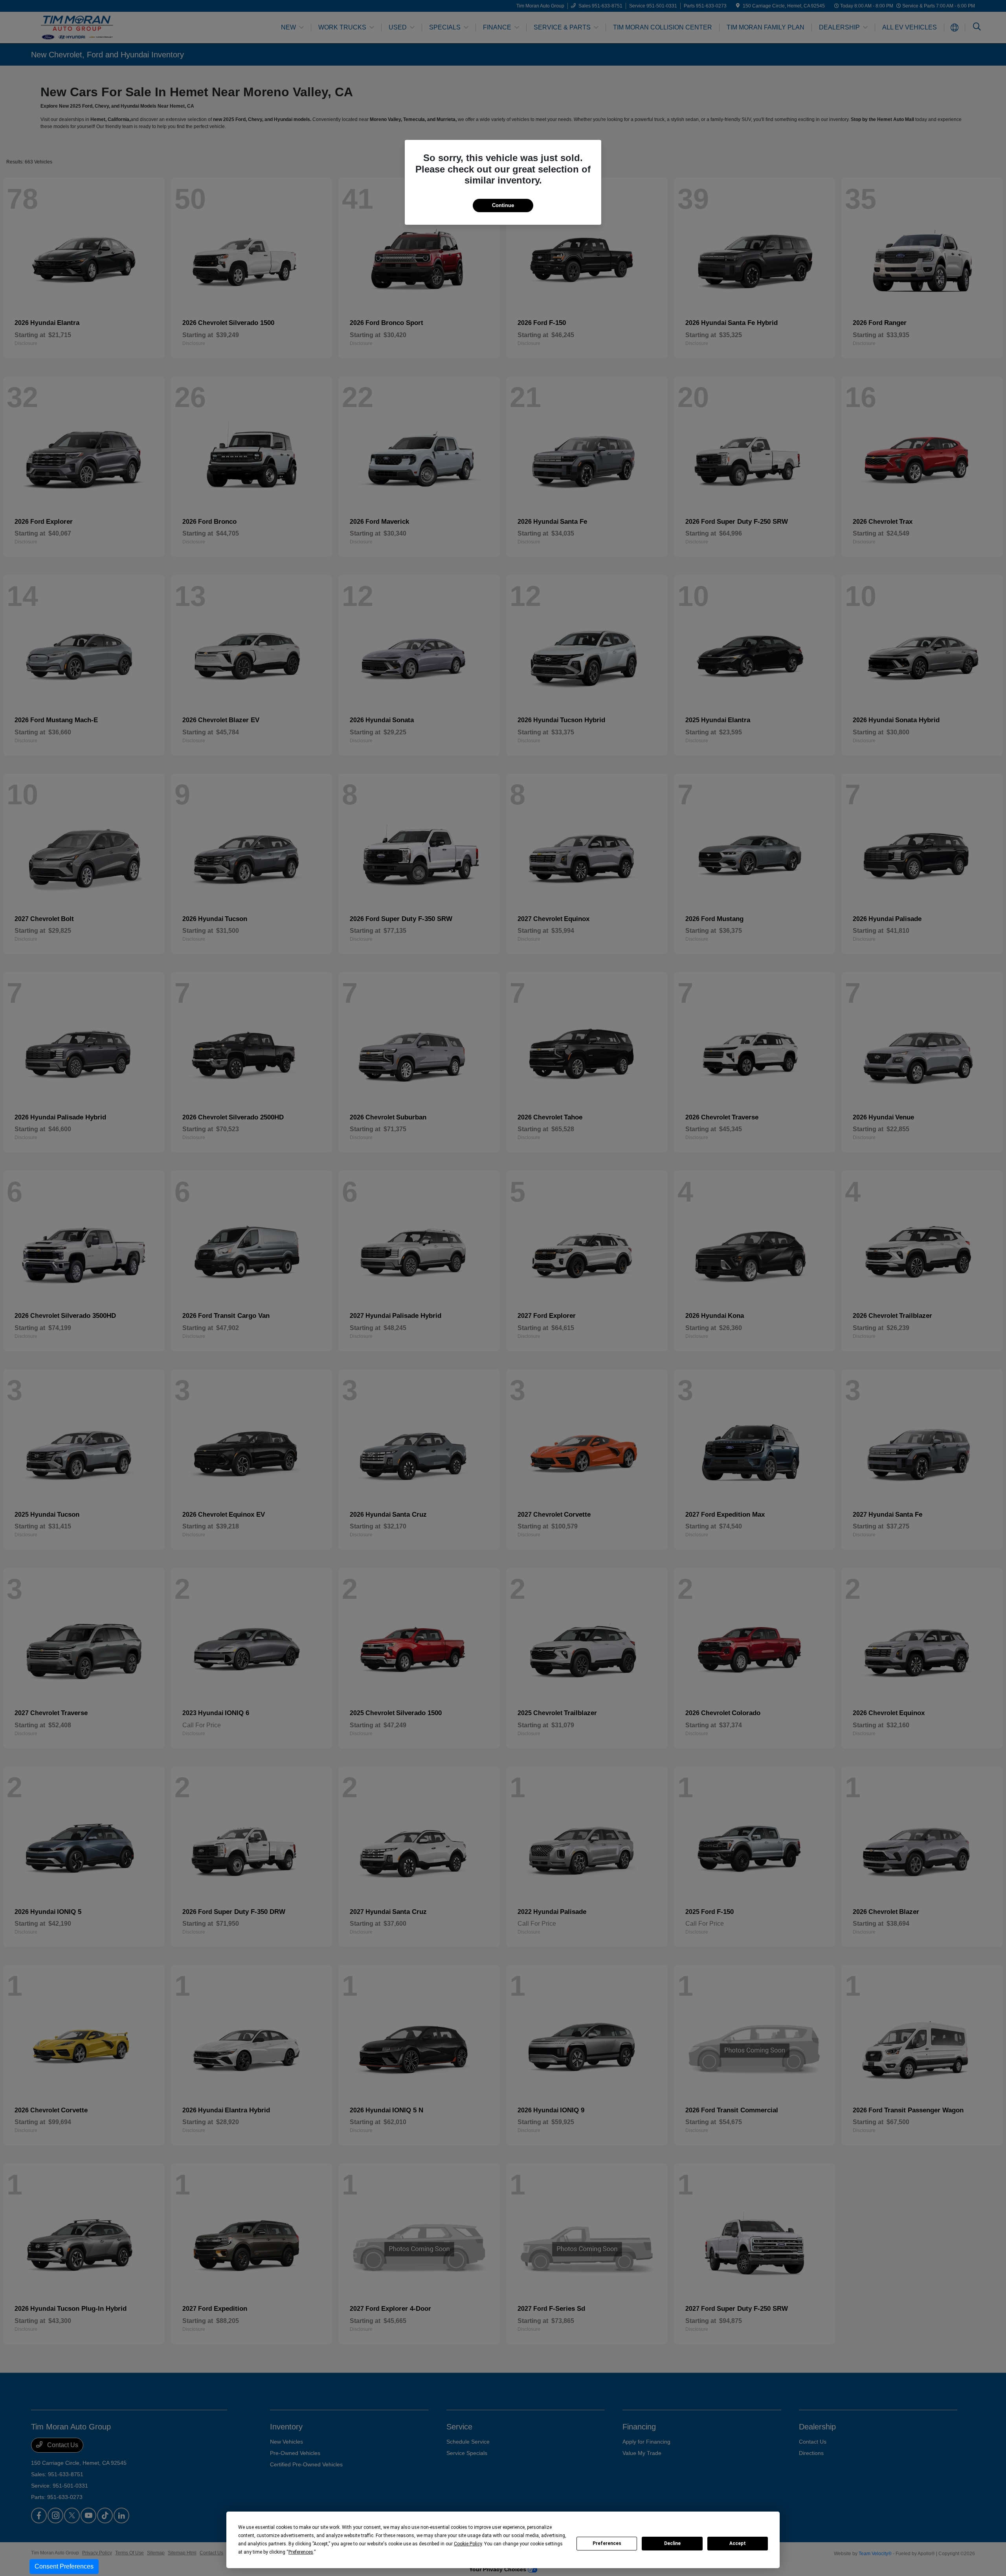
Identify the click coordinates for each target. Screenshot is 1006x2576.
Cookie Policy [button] (468, 2544)
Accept (738, 2543)
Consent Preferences (64, 2566)
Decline (672, 2543)
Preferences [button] (301, 2552)
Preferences (607, 2543)
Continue (503, 205)
